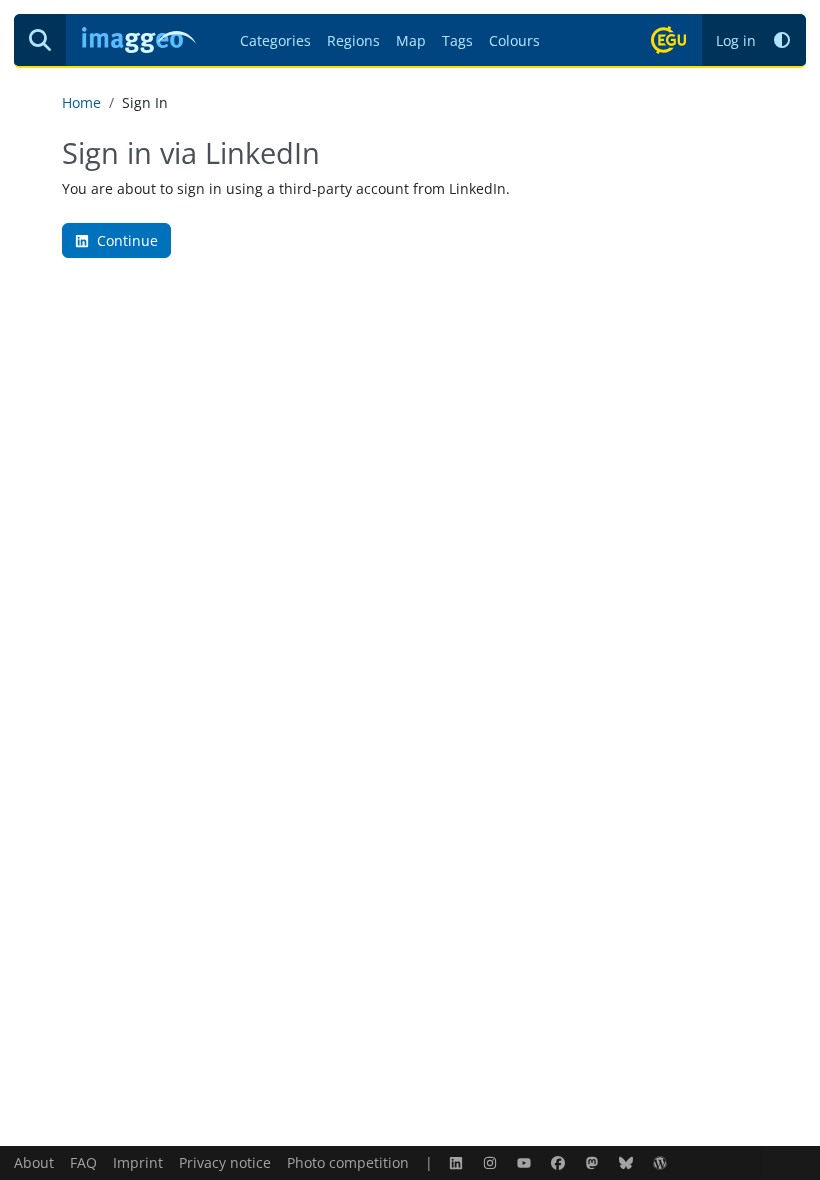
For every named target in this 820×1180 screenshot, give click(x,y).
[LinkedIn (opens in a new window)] (458, 1162)
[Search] (40, 40)
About (34, 1162)
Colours (514, 40)
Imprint (138, 1162)
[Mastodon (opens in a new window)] (594, 1162)
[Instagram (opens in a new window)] (492, 1162)
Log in (736, 40)
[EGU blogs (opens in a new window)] (662, 1162)
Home (81, 102)
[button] (782, 40)
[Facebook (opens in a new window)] (560, 1162)
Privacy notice (225, 1162)
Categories (275, 40)
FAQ (83, 1162)
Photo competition (348, 1162)
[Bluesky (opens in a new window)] (628, 1162)
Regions (353, 40)
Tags (457, 40)
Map (411, 40)
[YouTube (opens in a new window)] (526, 1162)
